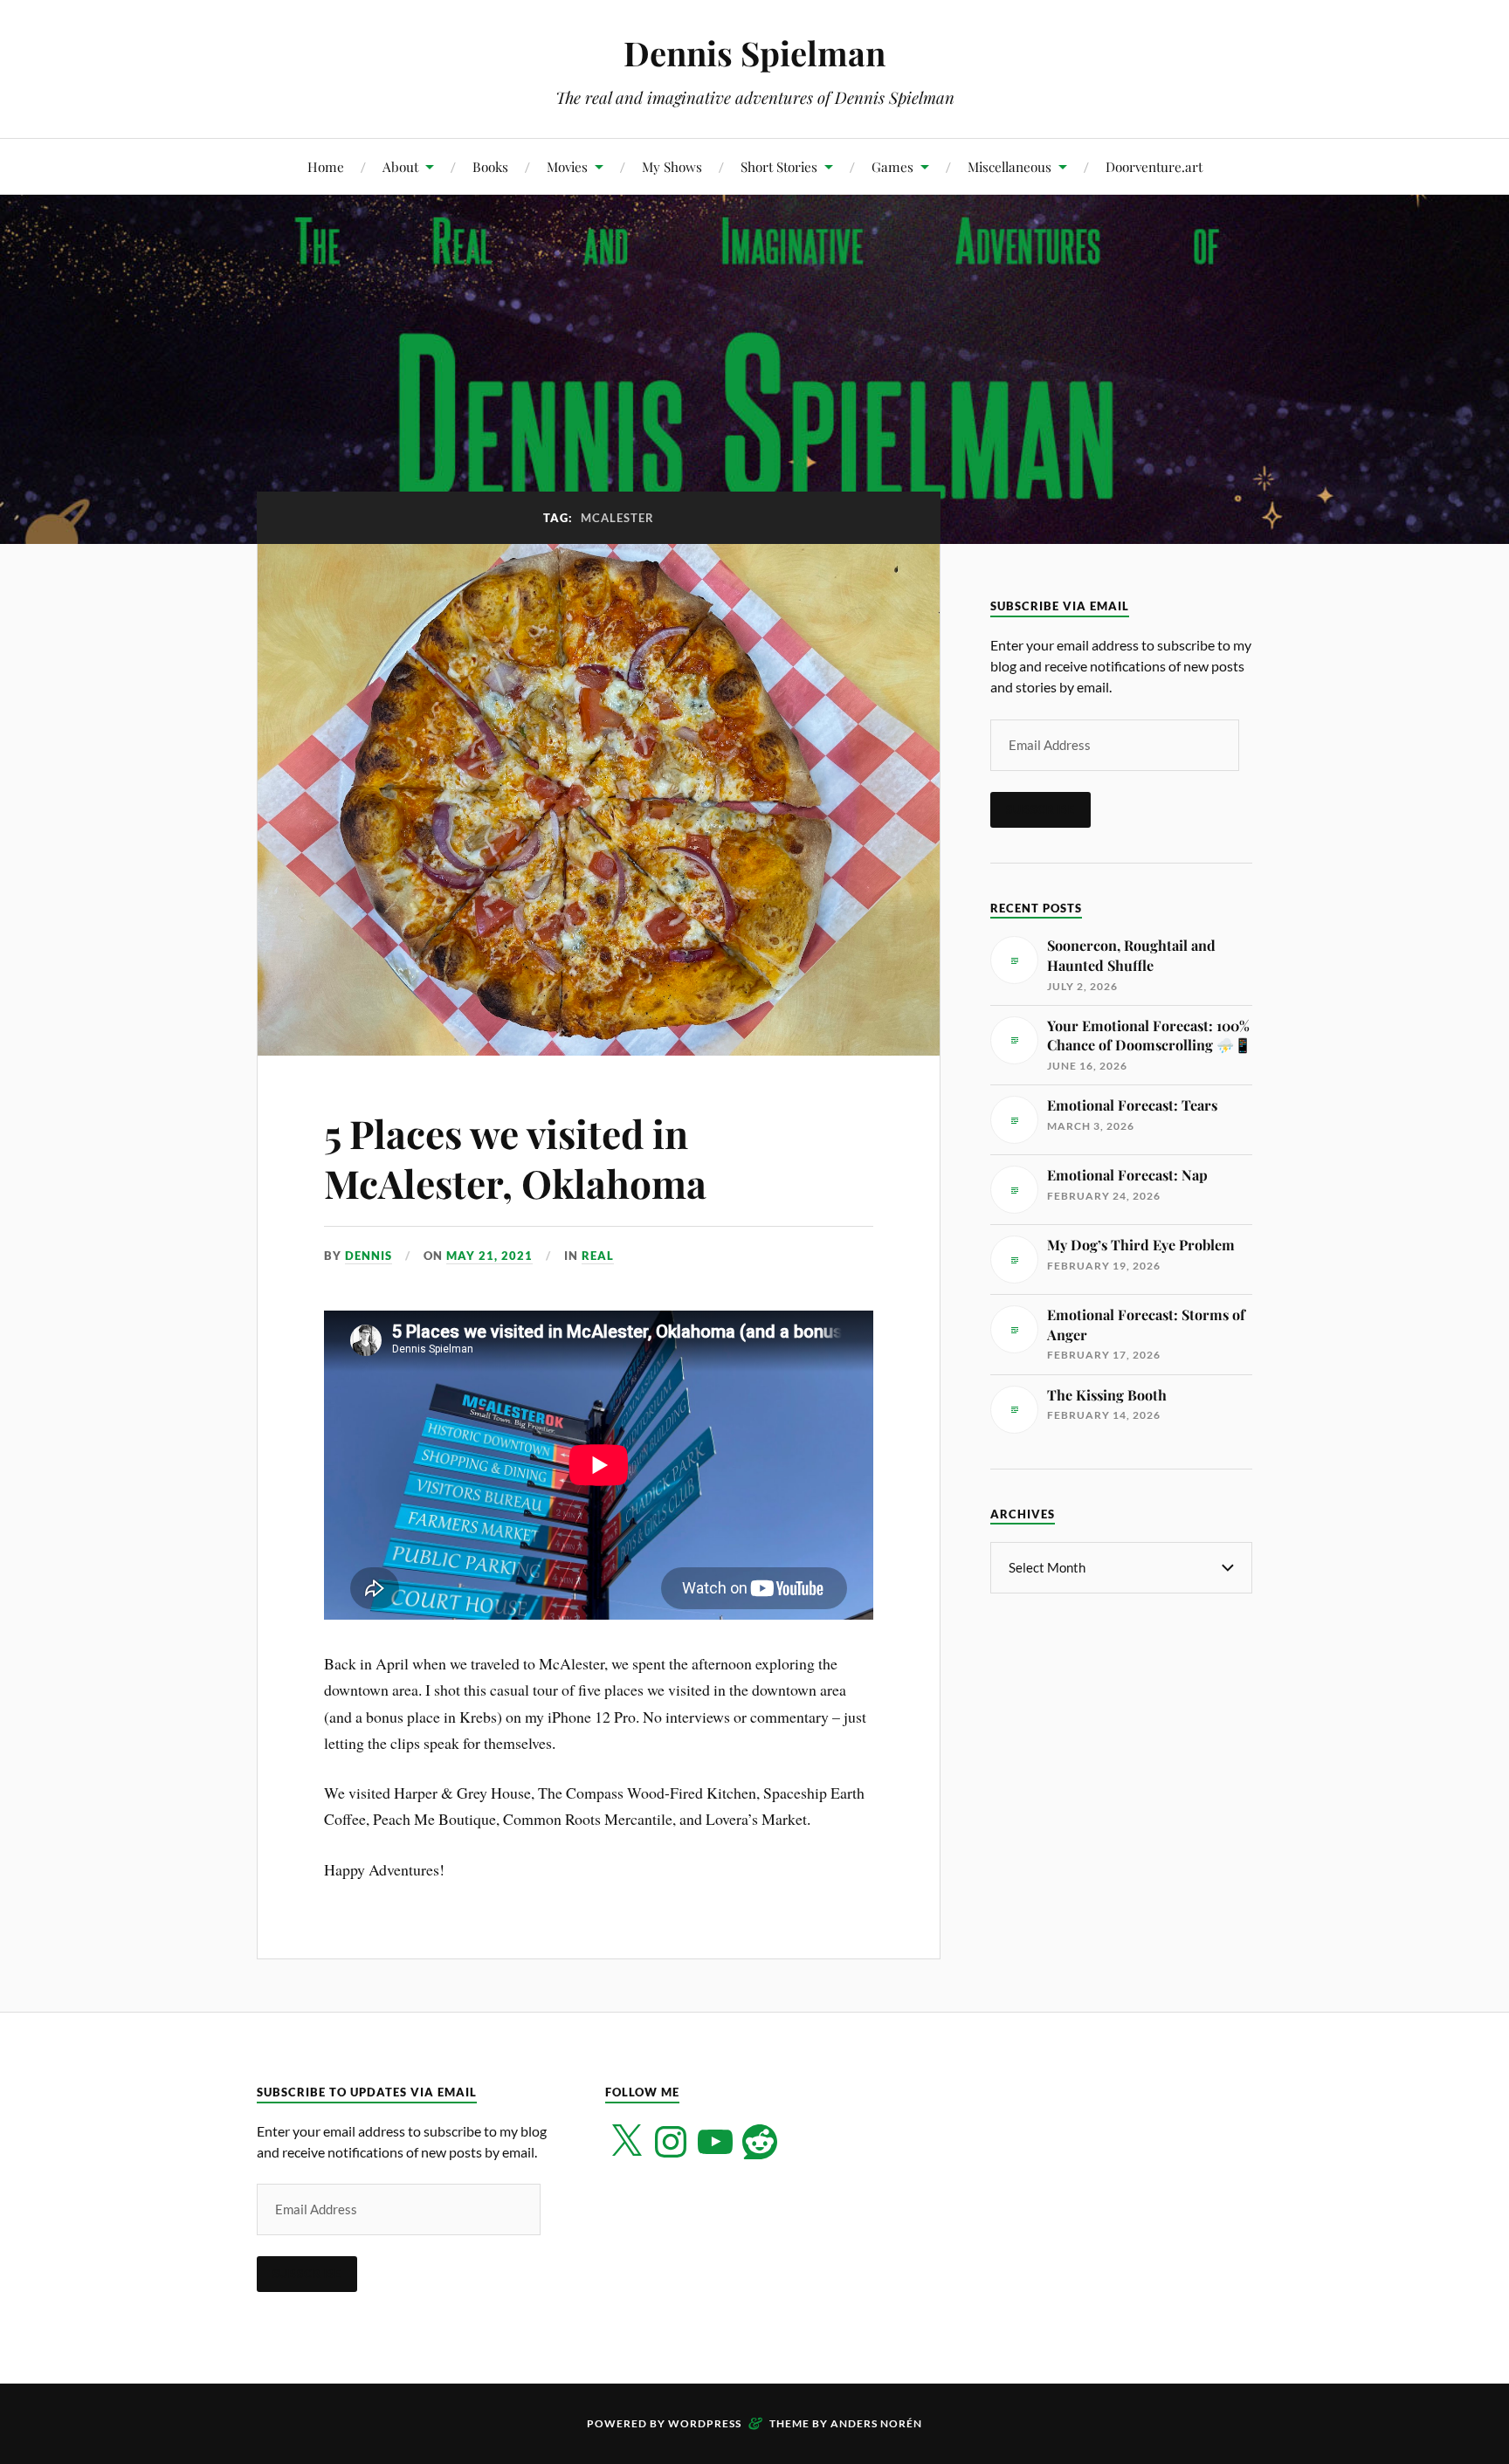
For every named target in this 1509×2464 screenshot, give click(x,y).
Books (490, 166)
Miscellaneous (1009, 166)
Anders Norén (876, 2423)
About (400, 166)
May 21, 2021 (489, 1256)
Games (892, 166)
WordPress (705, 2423)
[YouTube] (715, 2142)
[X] (626, 2142)
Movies (567, 166)
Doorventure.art (1154, 166)
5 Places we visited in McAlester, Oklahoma (515, 1158)
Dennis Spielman (754, 53)
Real (598, 1256)
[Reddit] (760, 2142)
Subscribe (1040, 809)
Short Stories (779, 166)
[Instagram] (671, 2142)
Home (326, 166)
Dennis (369, 1256)
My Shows (672, 166)
